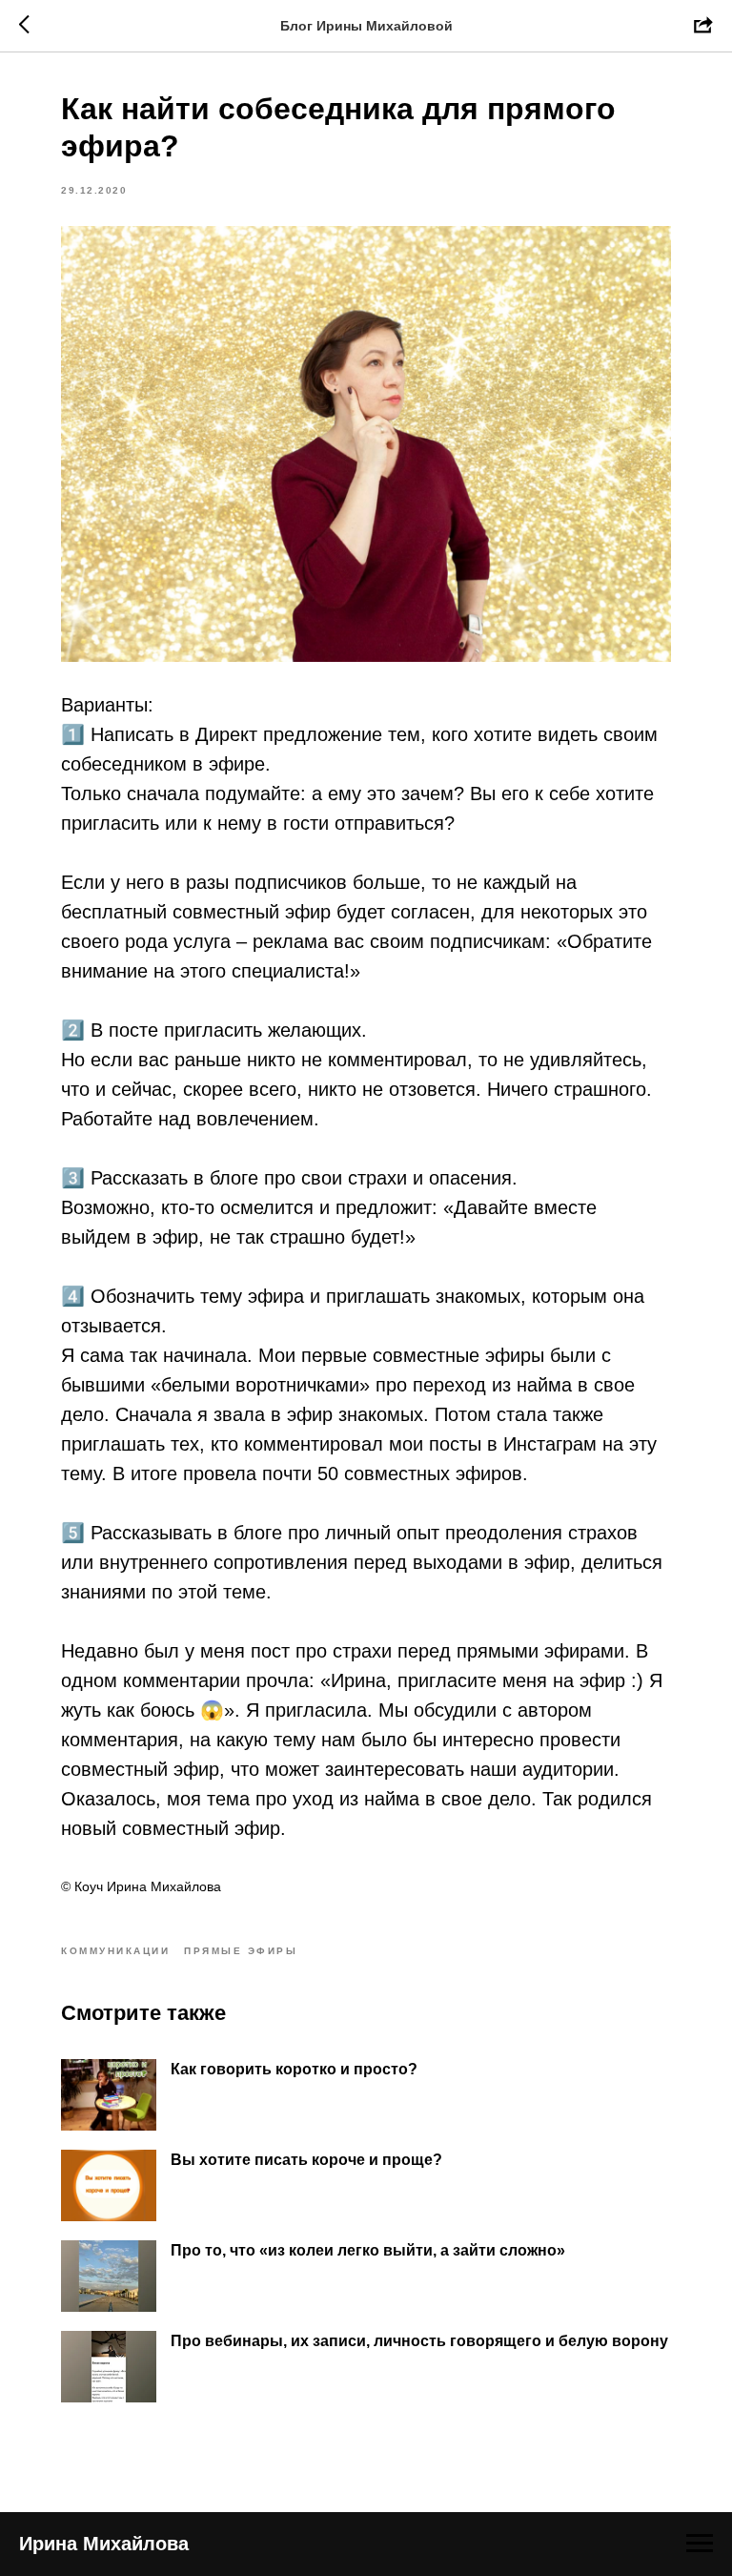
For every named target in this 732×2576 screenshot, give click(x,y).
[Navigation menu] (700, 2544)
